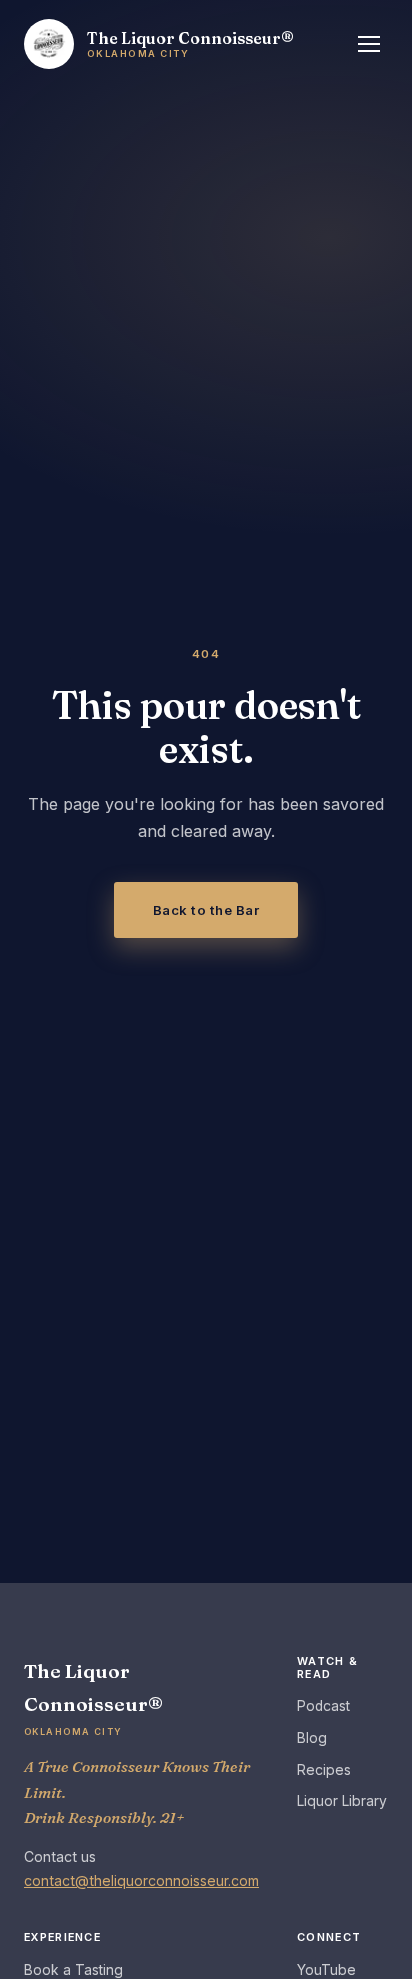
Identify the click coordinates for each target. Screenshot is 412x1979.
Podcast (323, 1706)
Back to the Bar (206, 910)
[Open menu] (369, 44)
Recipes (324, 1770)
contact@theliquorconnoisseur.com (141, 1880)
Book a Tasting (73, 1970)
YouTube (326, 1970)
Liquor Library (342, 1801)
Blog (312, 1738)
